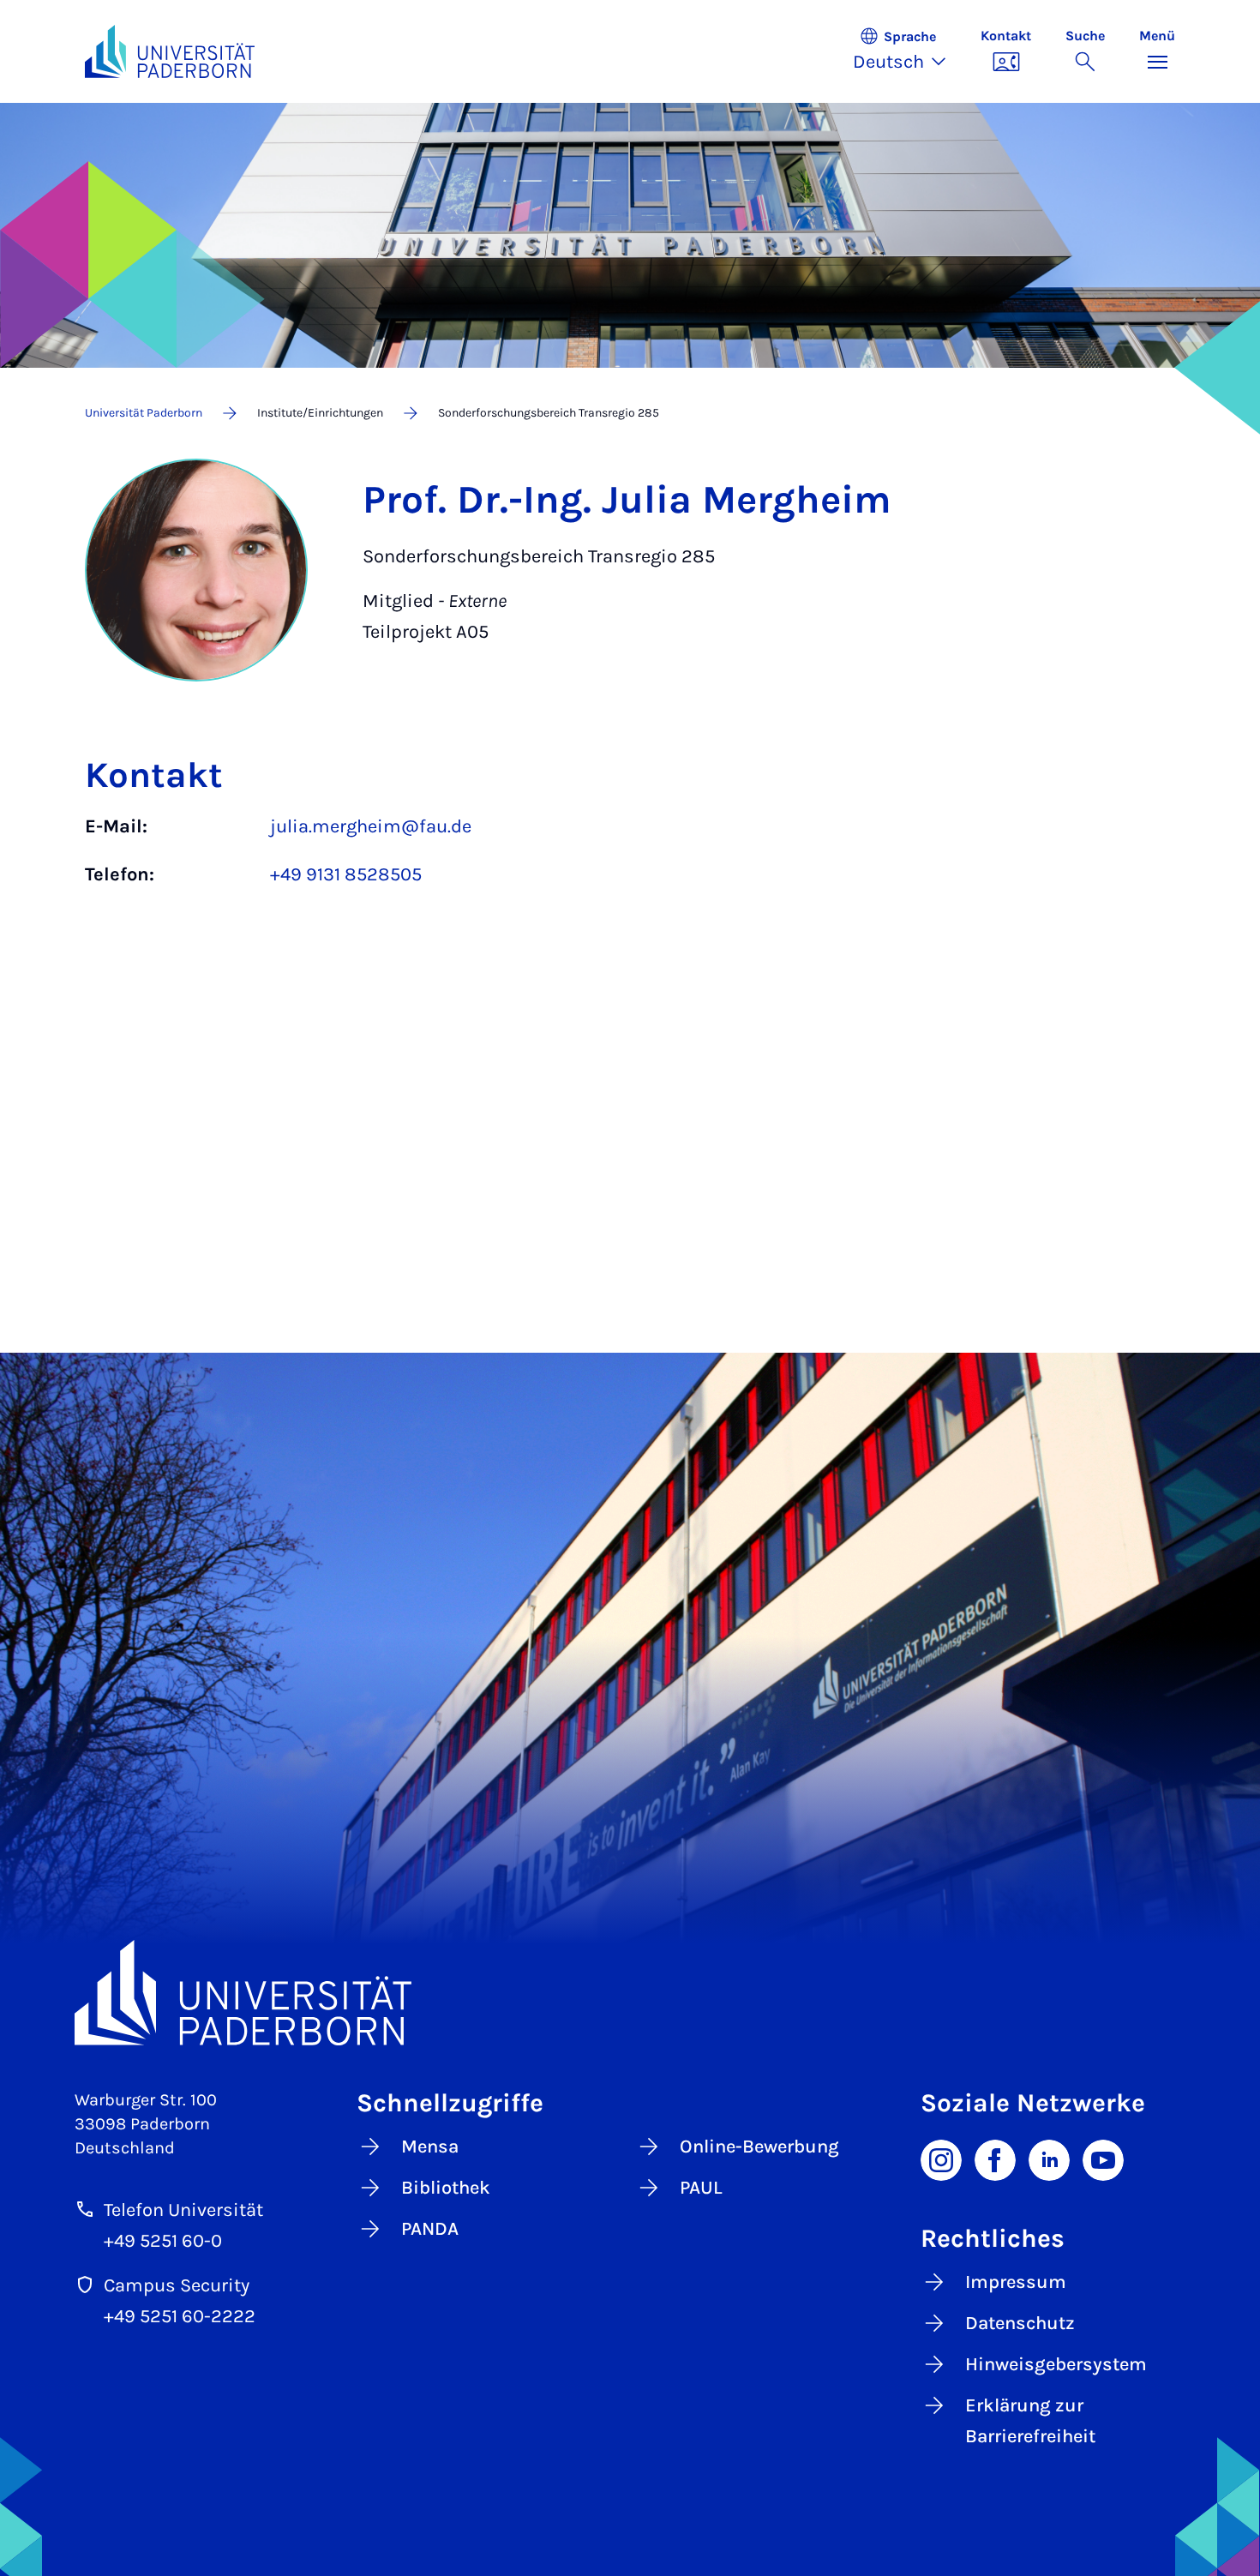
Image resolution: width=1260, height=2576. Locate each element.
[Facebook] (995, 2159)
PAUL (701, 2188)
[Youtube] (1103, 2159)
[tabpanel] (630, 859)
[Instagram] (941, 2159)
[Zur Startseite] (170, 51)
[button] (908, 51)
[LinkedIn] (1049, 2159)
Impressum (1016, 2282)
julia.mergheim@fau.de (371, 826)
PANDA (430, 2229)
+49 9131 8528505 (346, 874)
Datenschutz (1020, 2323)
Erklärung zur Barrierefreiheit (1030, 2421)
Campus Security (177, 2285)
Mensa (430, 2147)
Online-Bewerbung (759, 2147)
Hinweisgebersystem (1056, 2364)
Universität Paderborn (144, 413)
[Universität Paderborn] (630, 1993)
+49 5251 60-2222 (180, 2316)
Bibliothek (446, 2188)
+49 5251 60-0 (163, 2241)
